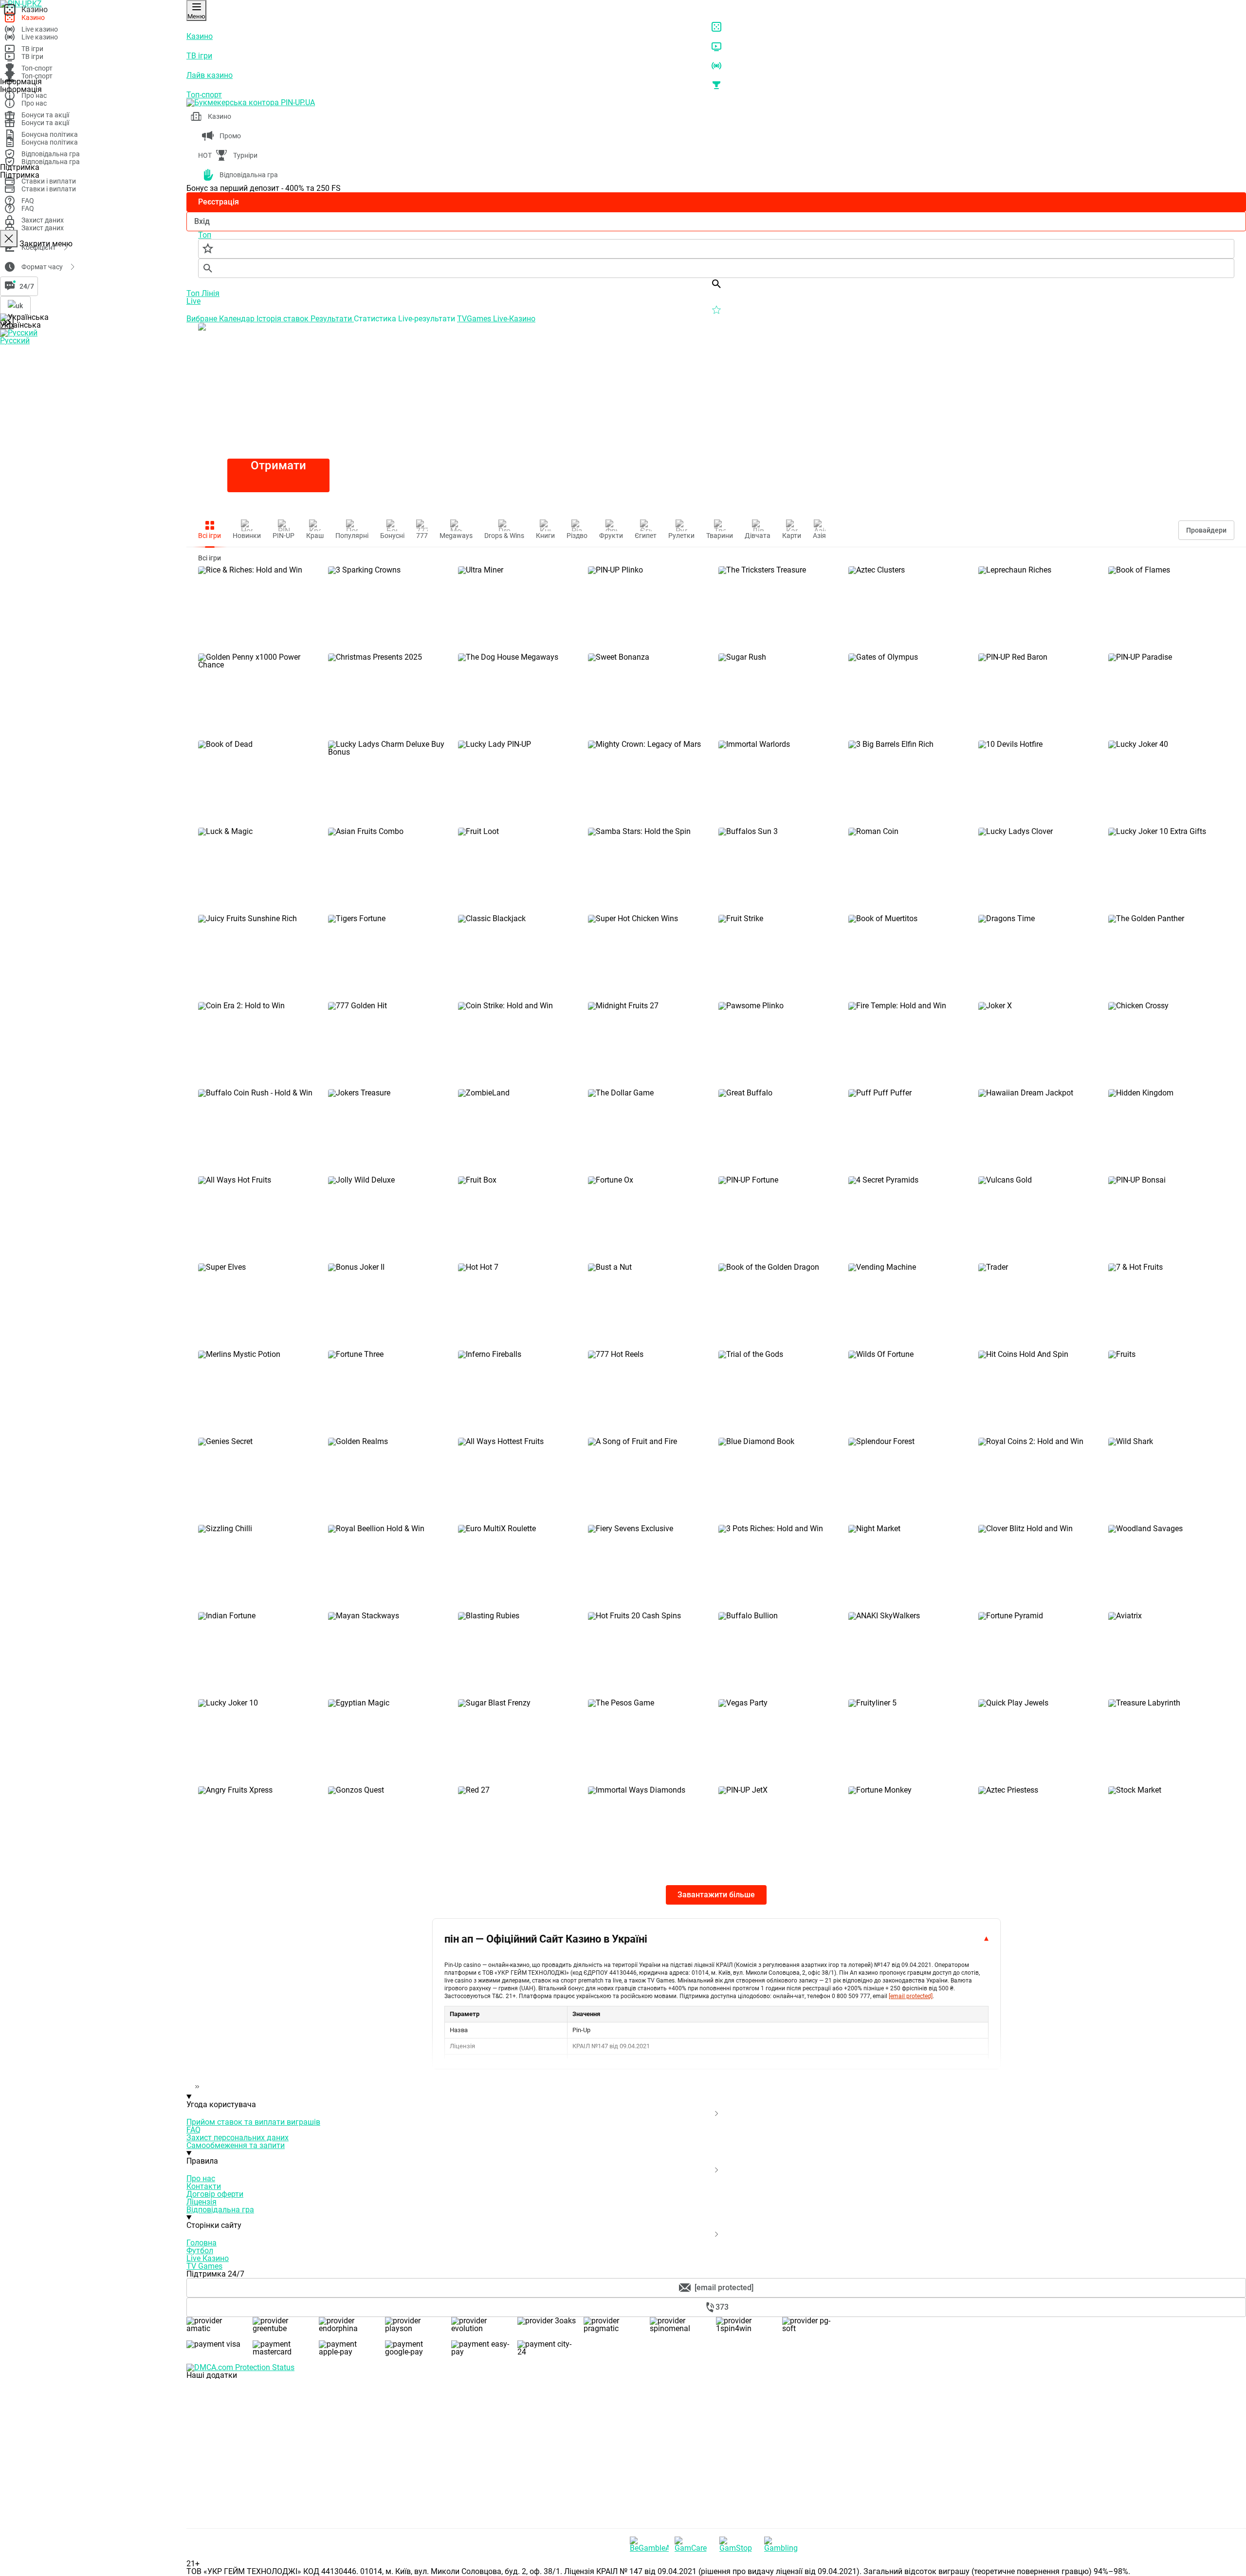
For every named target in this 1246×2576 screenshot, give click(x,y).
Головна (202, 2243)
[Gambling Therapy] (784, 2544)
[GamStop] (739, 2544)
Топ (194, 293)
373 (722, 2307)
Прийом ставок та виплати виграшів (253, 2122)
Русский (15, 341)
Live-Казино (514, 319)
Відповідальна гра (220, 2210)
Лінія (211, 293)
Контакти (204, 2186)
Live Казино (208, 2258)
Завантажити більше (716, 1895)
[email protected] (911, 1996)
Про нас (201, 2178)
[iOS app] (259, 2450)
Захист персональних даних (238, 2138)
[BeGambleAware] (649, 2544)
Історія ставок (284, 319)
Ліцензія (202, 2202)
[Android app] (259, 2524)
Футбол (200, 2251)
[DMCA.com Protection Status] (716, 2368)
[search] (716, 268)
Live (193, 301)
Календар (238, 319)
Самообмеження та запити (236, 2145)
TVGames (475, 319)
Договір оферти (215, 2194)
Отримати (278, 465)
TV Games (204, 2266)
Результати (332, 319)
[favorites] (716, 249)
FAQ (193, 2130)
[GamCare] (694, 2544)
